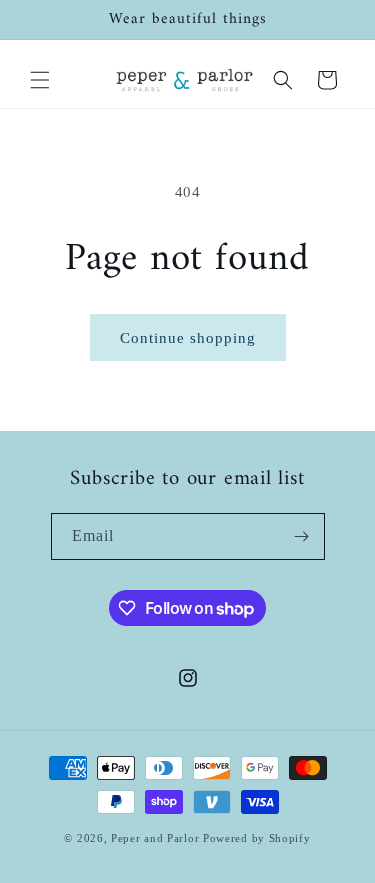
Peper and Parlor (155, 838)
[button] (40, 80)
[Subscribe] (302, 536)
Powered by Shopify (257, 838)
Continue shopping (188, 338)
